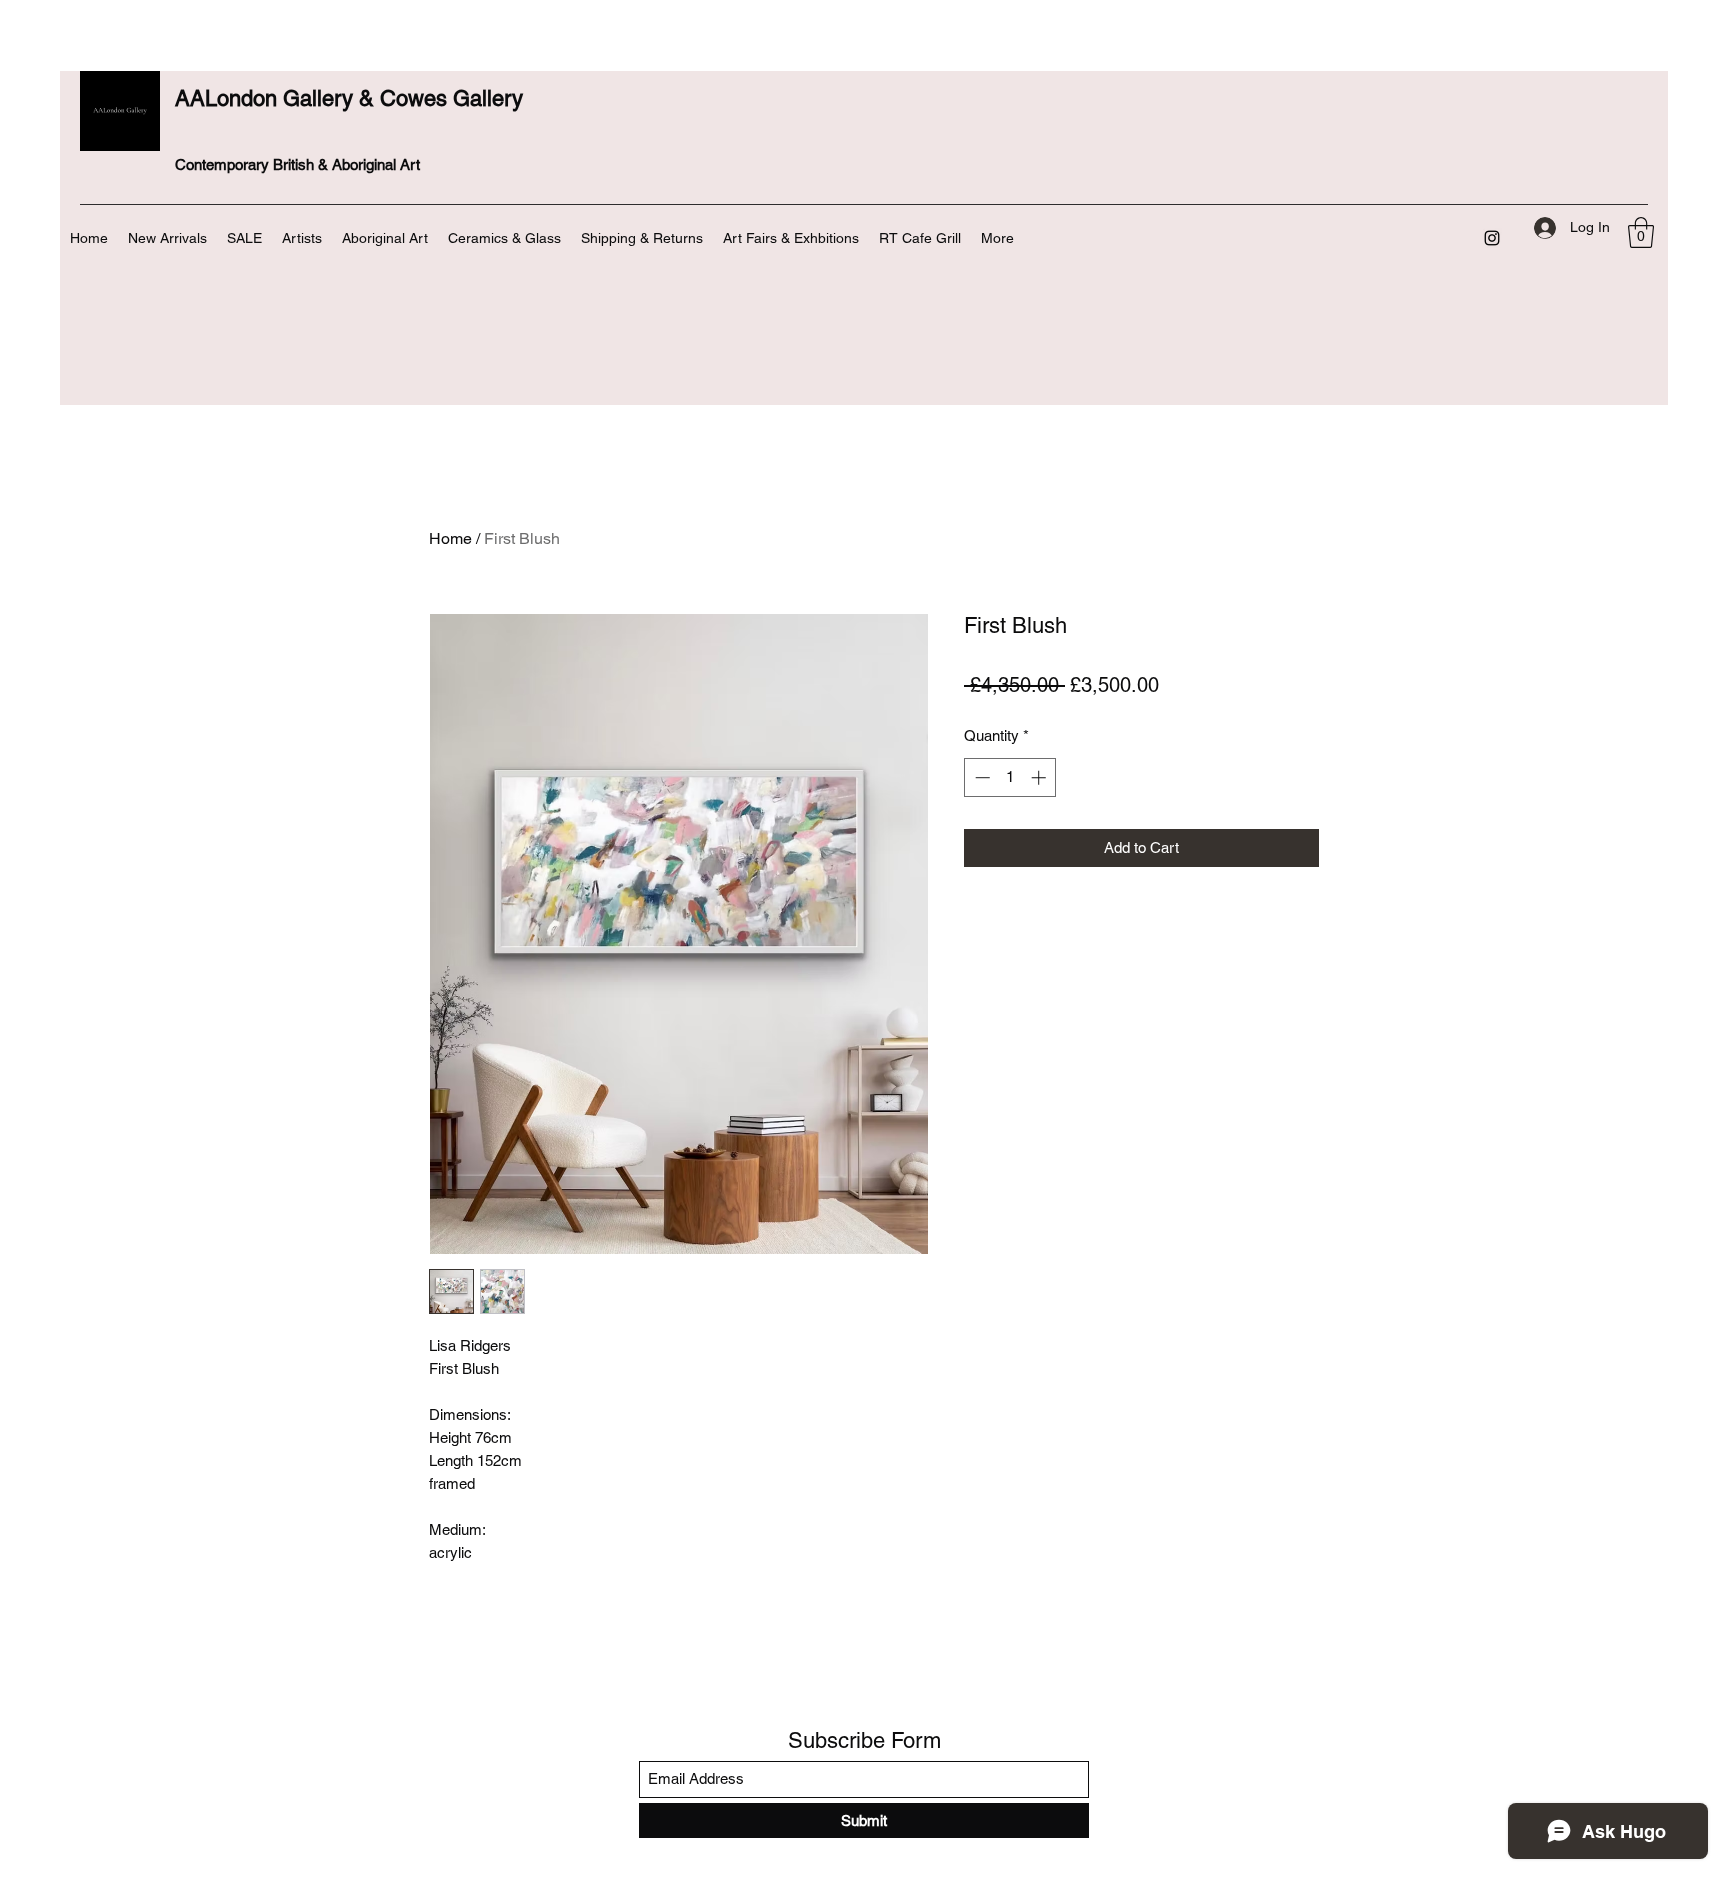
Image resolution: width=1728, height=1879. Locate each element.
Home (450, 538)
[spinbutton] (1010, 777)
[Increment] (1040, 777)
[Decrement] (980, 777)
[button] (1641, 232)
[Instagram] (1492, 238)
